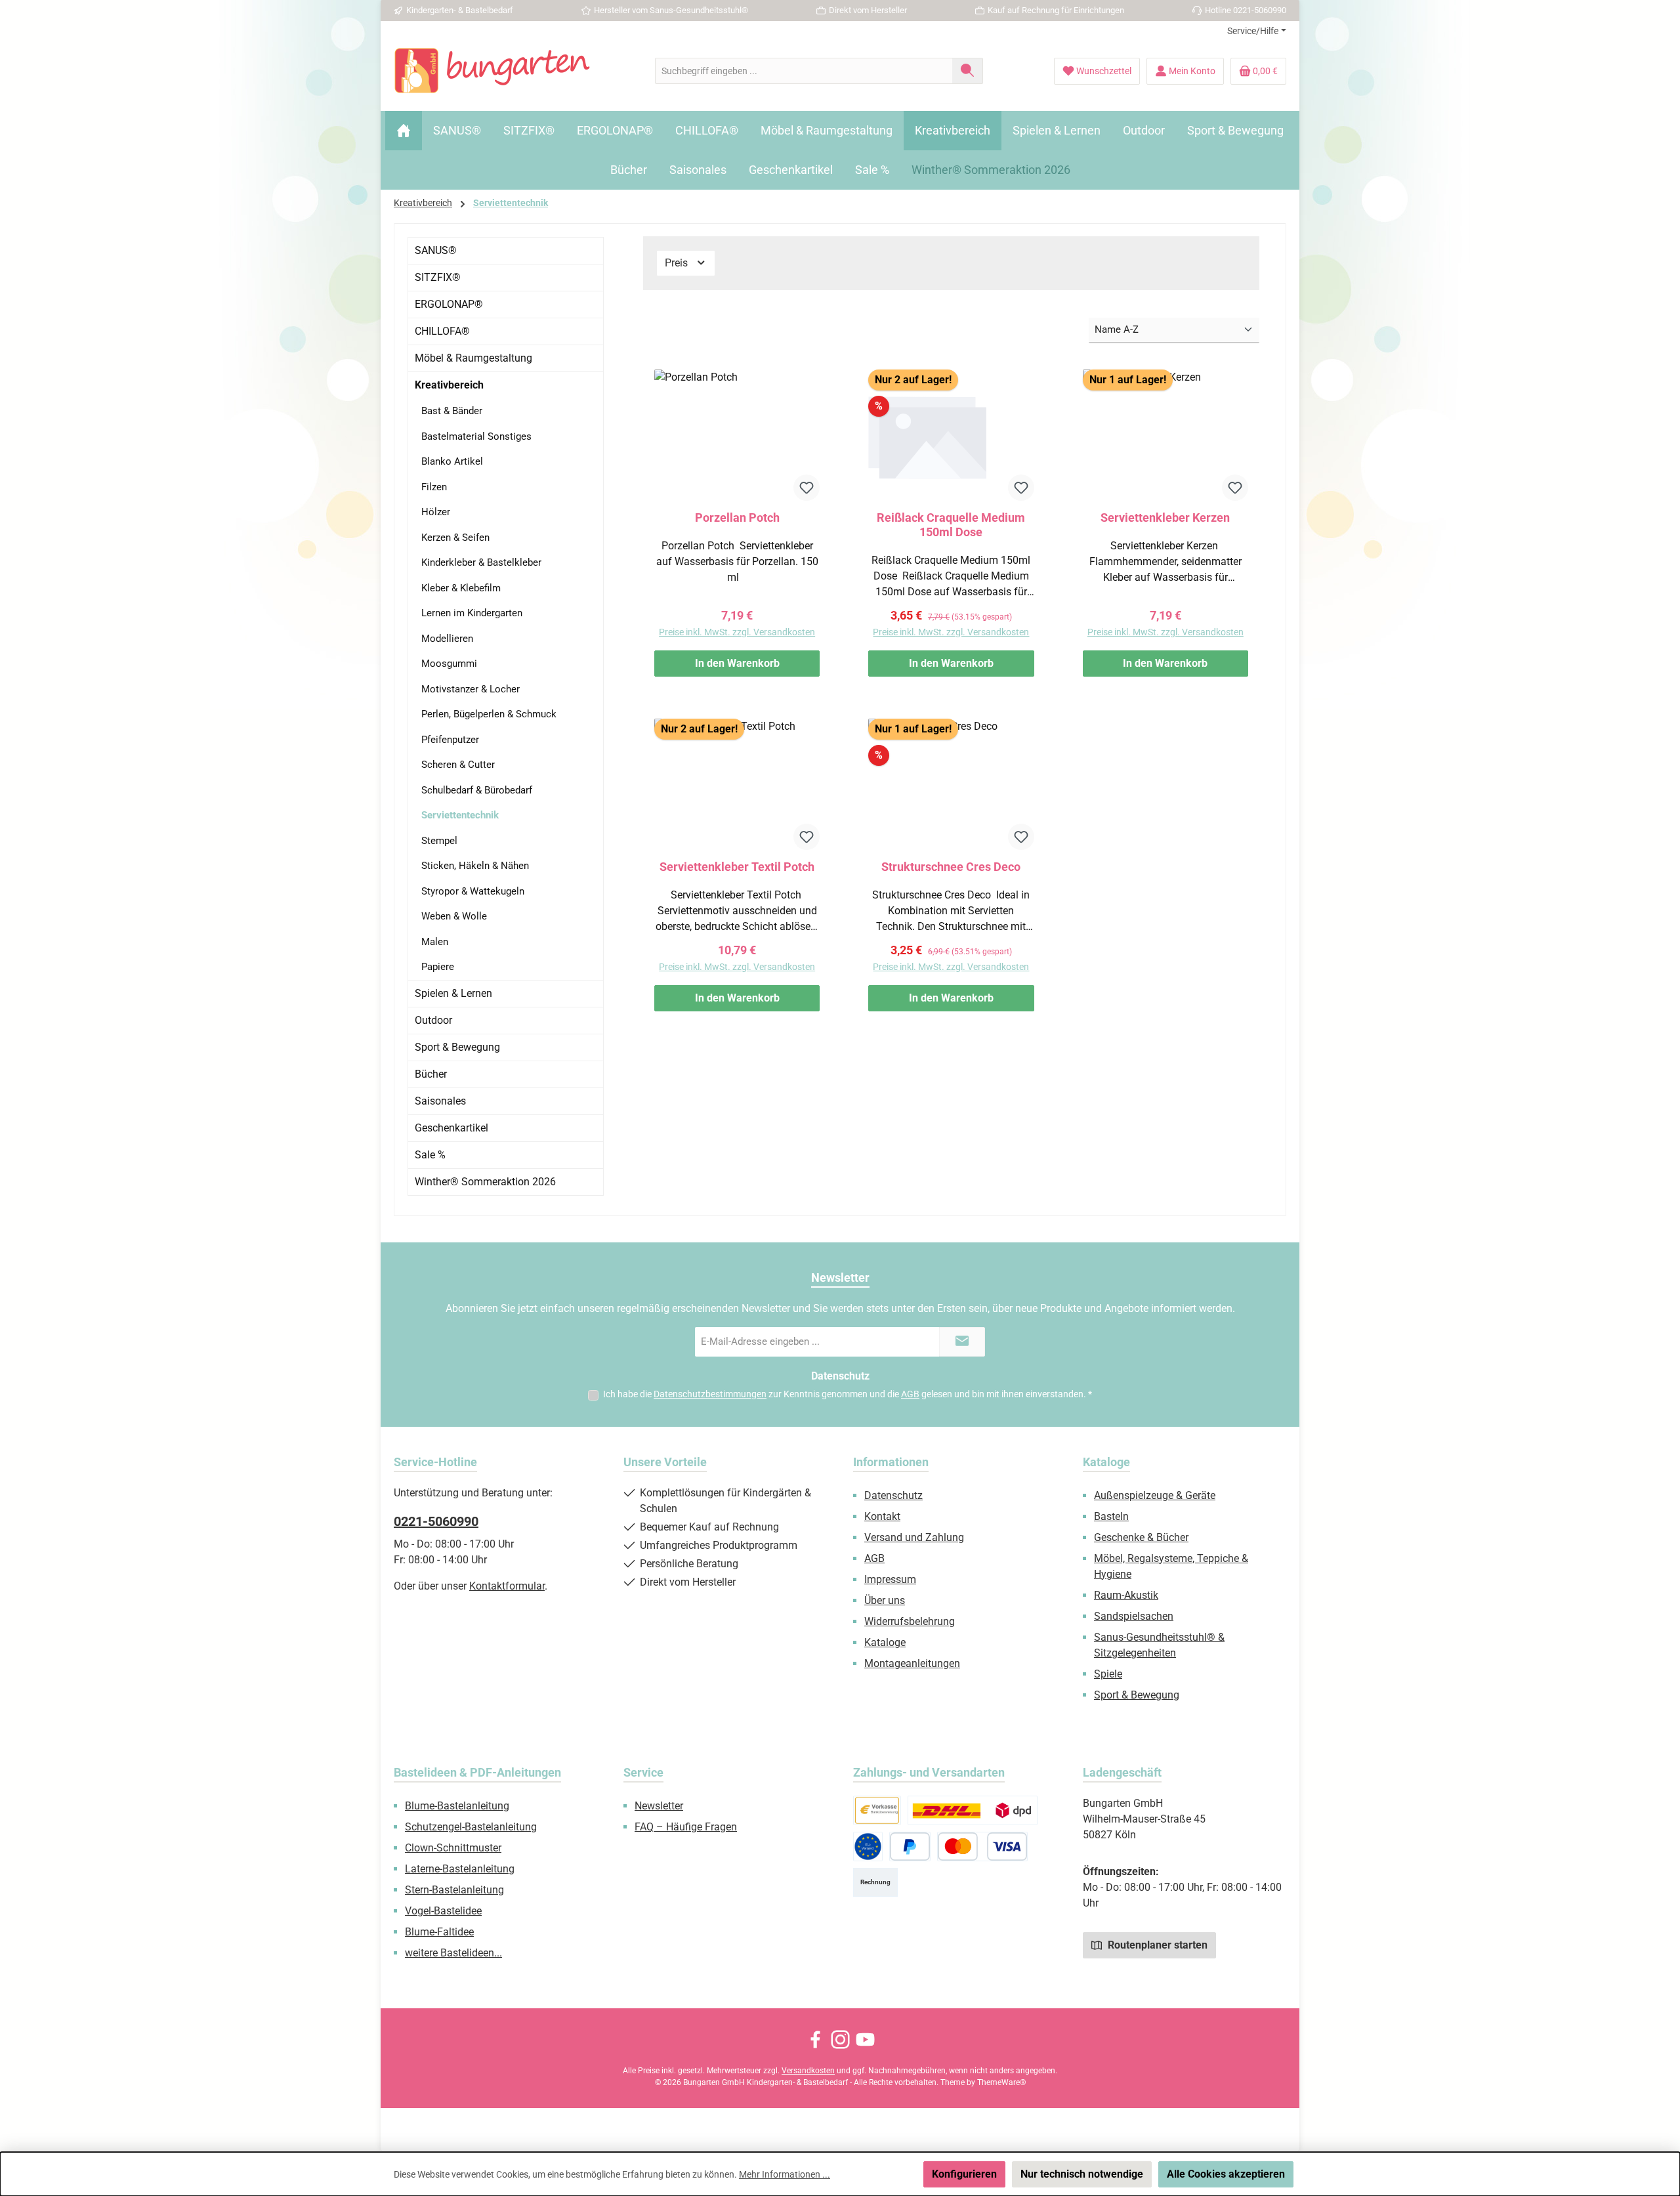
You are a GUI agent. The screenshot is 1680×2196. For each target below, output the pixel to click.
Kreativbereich (449, 385)
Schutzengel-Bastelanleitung (471, 1827)
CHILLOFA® (442, 331)
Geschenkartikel (451, 1128)
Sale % (430, 1155)
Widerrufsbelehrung (910, 1621)
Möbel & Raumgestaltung (473, 358)
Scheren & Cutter (458, 765)
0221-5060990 (436, 1521)
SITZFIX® (438, 277)
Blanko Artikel (452, 461)
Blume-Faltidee (439, 1932)
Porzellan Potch (737, 517)
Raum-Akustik (1126, 1595)
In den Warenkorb (737, 663)
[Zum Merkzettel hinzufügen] (807, 488)
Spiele (1108, 1674)
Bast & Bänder (452, 411)
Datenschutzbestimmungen (710, 1394)
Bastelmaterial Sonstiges (476, 436)
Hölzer (436, 512)
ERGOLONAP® (449, 304)
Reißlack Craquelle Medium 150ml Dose (951, 525)
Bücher (431, 1074)
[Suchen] (968, 71)
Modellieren (447, 639)
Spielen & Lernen (453, 993)
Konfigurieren (964, 2174)
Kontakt (882, 1516)
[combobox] (804, 71)
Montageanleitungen (912, 1663)
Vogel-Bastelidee (443, 1911)
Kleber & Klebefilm (461, 588)
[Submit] (962, 1342)
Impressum (890, 1579)
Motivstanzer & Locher (471, 689)
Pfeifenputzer (450, 740)
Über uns (885, 1600)
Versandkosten (808, 2071)
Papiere (438, 967)
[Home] (404, 131)
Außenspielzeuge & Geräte (1155, 1495)
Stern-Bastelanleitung (454, 1890)
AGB (910, 1394)
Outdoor (433, 1020)
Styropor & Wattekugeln (473, 891)
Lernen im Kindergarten (472, 613)
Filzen (434, 487)
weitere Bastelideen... (453, 1953)
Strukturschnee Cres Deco (951, 867)
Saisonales (440, 1101)
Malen (435, 942)
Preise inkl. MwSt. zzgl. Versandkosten (737, 632)
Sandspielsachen (1134, 1616)
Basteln (1111, 1516)
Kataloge (885, 1642)
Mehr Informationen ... (785, 2174)
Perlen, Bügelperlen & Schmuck (489, 714)
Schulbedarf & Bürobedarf (477, 790)
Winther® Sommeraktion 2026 (485, 1182)
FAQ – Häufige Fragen (686, 1827)
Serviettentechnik (460, 815)
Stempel (439, 841)
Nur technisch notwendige (1082, 2174)
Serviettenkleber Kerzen (1165, 517)
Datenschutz (893, 1495)
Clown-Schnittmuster (453, 1848)
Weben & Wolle (454, 916)
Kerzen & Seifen (455, 538)
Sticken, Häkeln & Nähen (475, 866)
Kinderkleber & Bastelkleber (481, 562)
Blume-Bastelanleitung (457, 1806)
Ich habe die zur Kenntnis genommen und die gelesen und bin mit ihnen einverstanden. (848, 1394)
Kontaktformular (507, 1586)
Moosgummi (449, 664)
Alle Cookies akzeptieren (1226, 2174)
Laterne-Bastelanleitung (460, 1869)
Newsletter (659, 1806)
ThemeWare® (1001, 2082)
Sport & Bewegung (457, 1047)
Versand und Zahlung (914, 1537)
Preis (678, 263)
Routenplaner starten (1156, 1945)
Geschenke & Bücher (1141, 1537)
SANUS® (436, 250)
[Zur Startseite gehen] (492, 71)
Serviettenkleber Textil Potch (737, 867)
